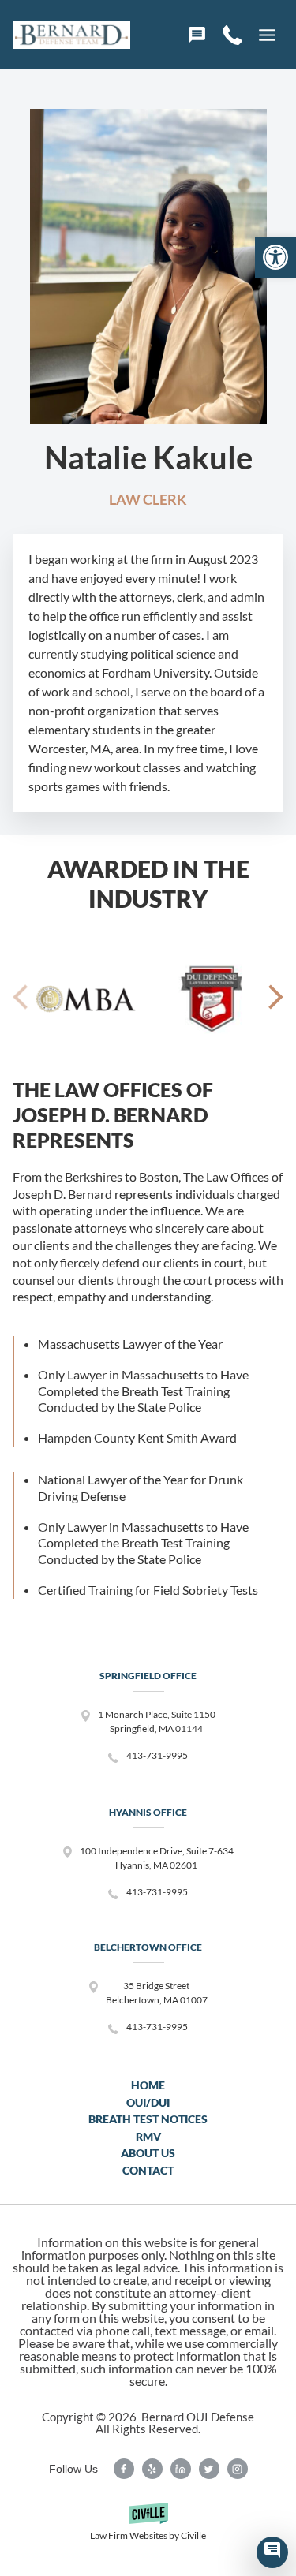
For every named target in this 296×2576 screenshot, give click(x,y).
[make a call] (232, 35)
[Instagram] (238, 2469)
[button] (275, 257)
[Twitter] (209, 2469)
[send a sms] (197, 35)
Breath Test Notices (148, 2119)
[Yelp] (152, 2469)
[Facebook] (124, 2469)
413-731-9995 (157, 1755)
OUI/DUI (148, 2102)
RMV (148, 2136)
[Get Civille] (148, 2527)
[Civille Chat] (272, 2552)
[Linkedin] (181, 2469)
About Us (148, 2153)
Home (148, 2085)
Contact (148, 2170)
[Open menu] (267, 35)
